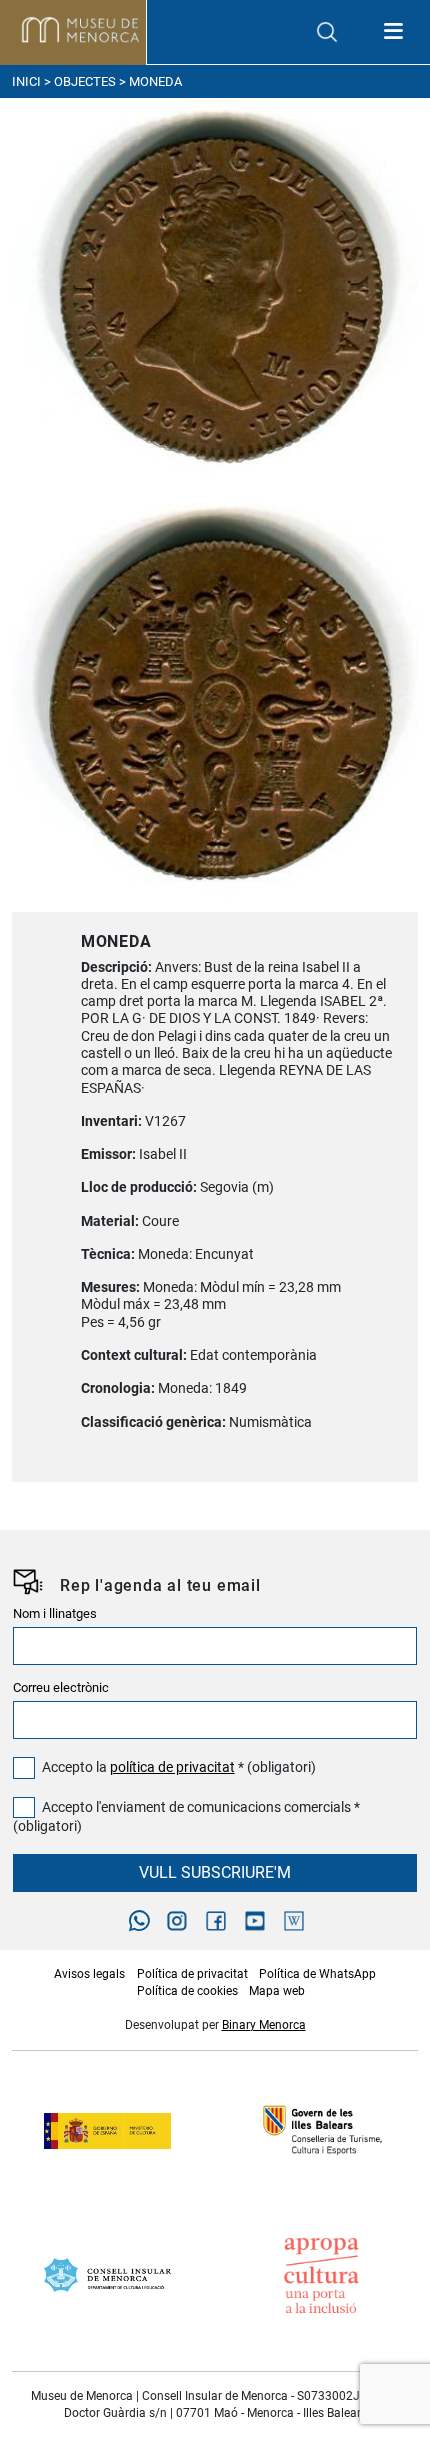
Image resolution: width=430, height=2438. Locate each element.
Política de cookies (187, 1991)
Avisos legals (89, 1974)
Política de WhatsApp (317, 1974)
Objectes (85, 81)
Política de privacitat (192, 1974)
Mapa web (277, 1991)
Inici (26, 81)
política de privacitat (172, 1767)
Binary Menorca (264, 2025)
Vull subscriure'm (215, 1872)
